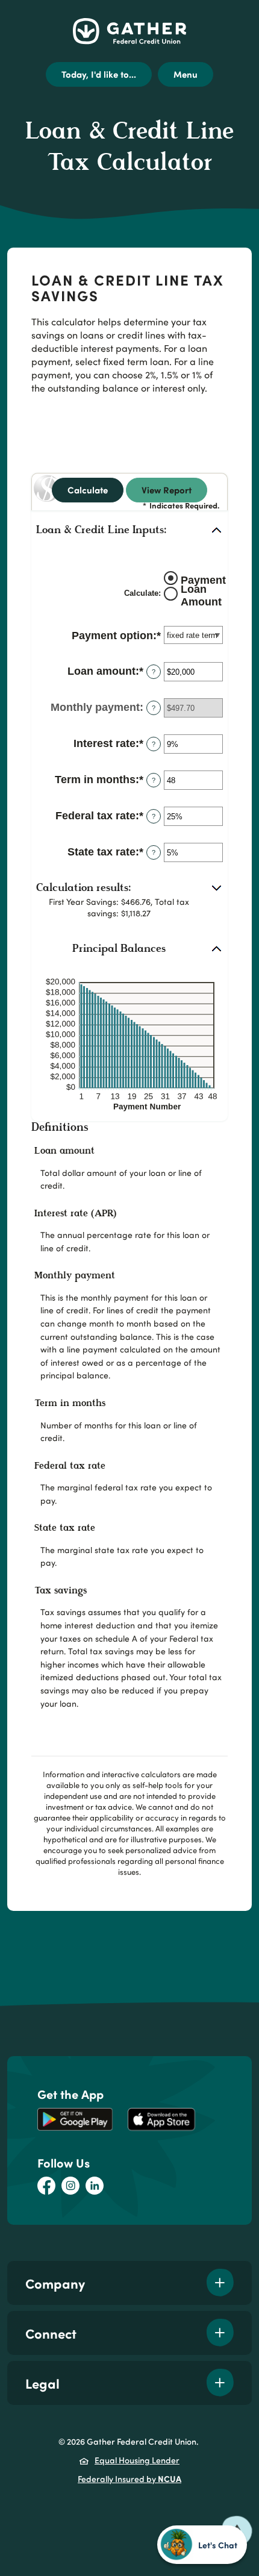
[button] (129, 531)
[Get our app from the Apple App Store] (161, 2119)
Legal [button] (42, 2383)
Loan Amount (201, 596)
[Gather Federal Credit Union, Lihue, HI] (129, 31)
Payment (203, 580)
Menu (186, 74)
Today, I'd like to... (99, 74)
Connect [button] (51, 2333)
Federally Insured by (129, 2478)
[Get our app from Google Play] (75, 2119)
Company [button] (55, 2283)
